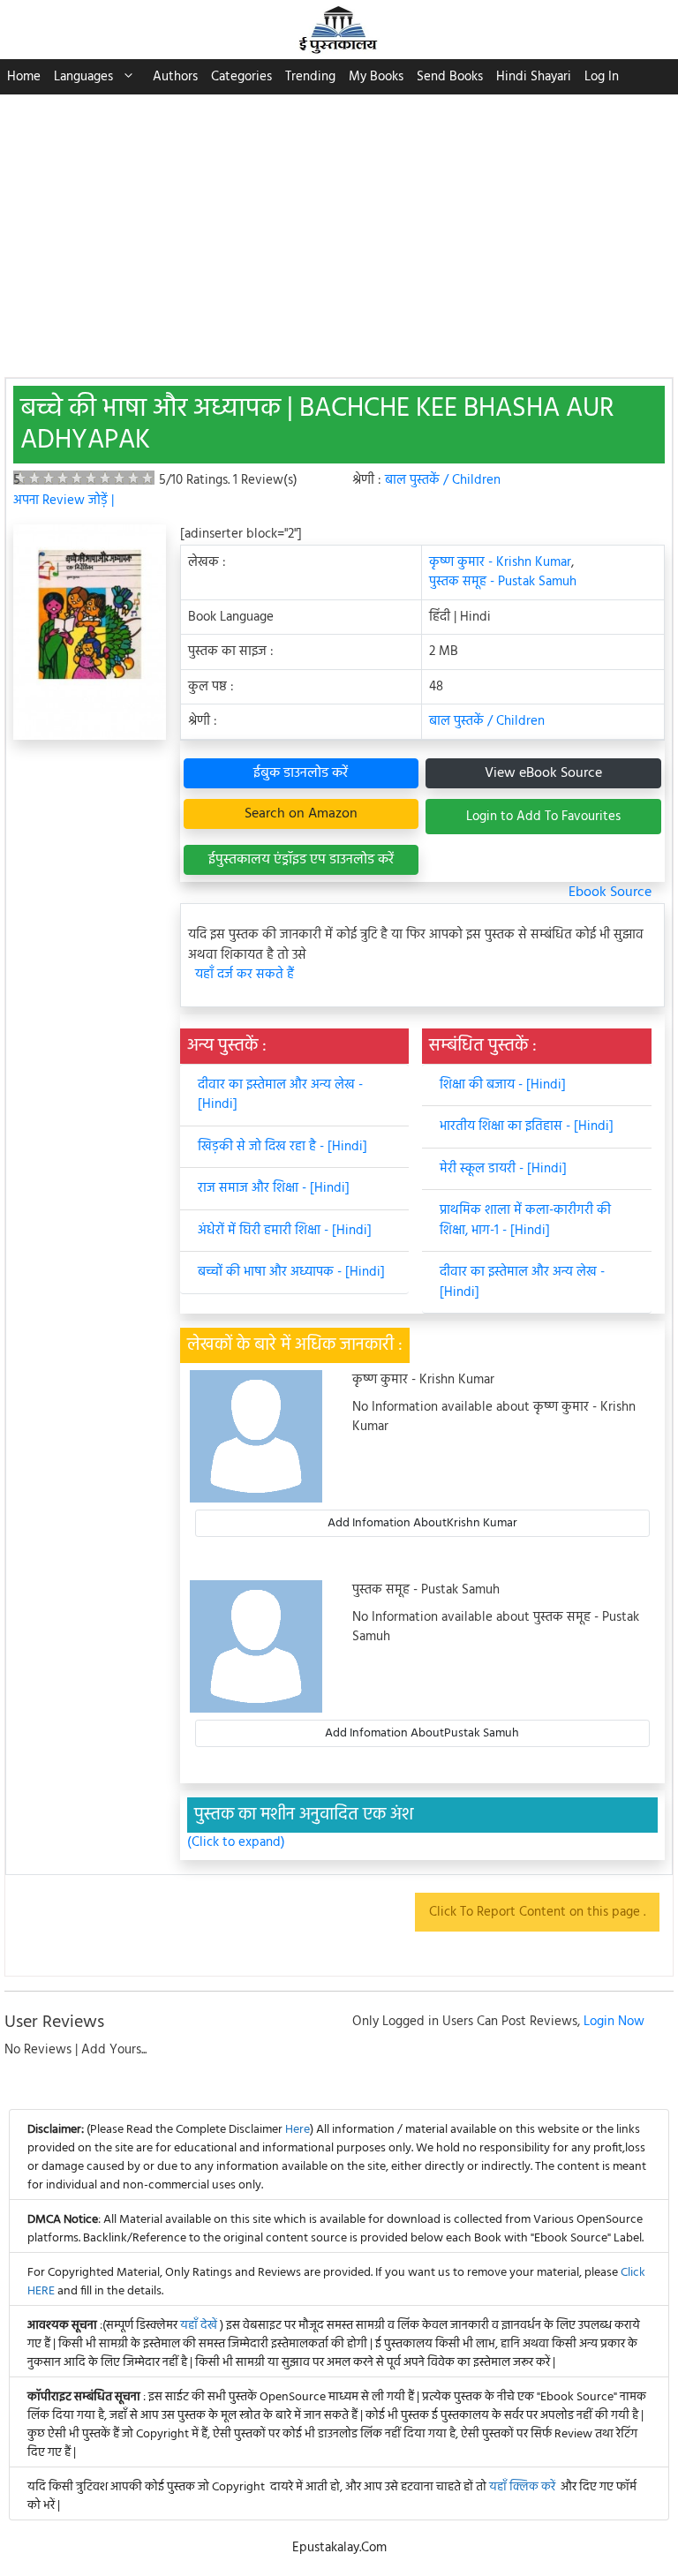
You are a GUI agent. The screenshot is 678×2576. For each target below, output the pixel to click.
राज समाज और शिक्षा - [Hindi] (274, 1188)
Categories (241, 77)
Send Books (450, 77)
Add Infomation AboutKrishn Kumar (422, 1523)
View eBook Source (543, 773)
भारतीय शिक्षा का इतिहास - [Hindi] (527, 1126)
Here (298, 2130)
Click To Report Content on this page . (537, 1912)
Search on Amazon (301, 814)
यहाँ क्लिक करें (522, 2487)
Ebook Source (610, 893)
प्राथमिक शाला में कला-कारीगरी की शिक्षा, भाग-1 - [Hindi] (525, 1220)
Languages (83, 77)
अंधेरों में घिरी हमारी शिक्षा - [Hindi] (285, 1231)
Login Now (614, 2022)
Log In (602, 77)
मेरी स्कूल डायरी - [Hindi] (503, 1169)
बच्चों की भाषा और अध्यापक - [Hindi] (291, 1272)
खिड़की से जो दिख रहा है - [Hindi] (282, 1147)
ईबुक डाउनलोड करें (301, 773)
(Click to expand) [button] (236, 1843)
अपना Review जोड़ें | (64, 501)
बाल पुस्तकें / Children (443, 480)
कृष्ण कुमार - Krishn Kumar (500, 562)
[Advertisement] (339, 227)
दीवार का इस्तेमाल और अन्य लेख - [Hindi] (280, 1095)
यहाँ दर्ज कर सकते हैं (245, 975)
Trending (310, 77)
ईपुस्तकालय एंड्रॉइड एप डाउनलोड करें (301, 860)
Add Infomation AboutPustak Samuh (422, 1733)
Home (24, 77)
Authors (175, 77)
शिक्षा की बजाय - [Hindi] (503, 1085)
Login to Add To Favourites (543, 817)
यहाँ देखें (200, 2326)
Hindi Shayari (534, 77)
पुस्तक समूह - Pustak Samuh (503, 582)
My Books (376, 77)
